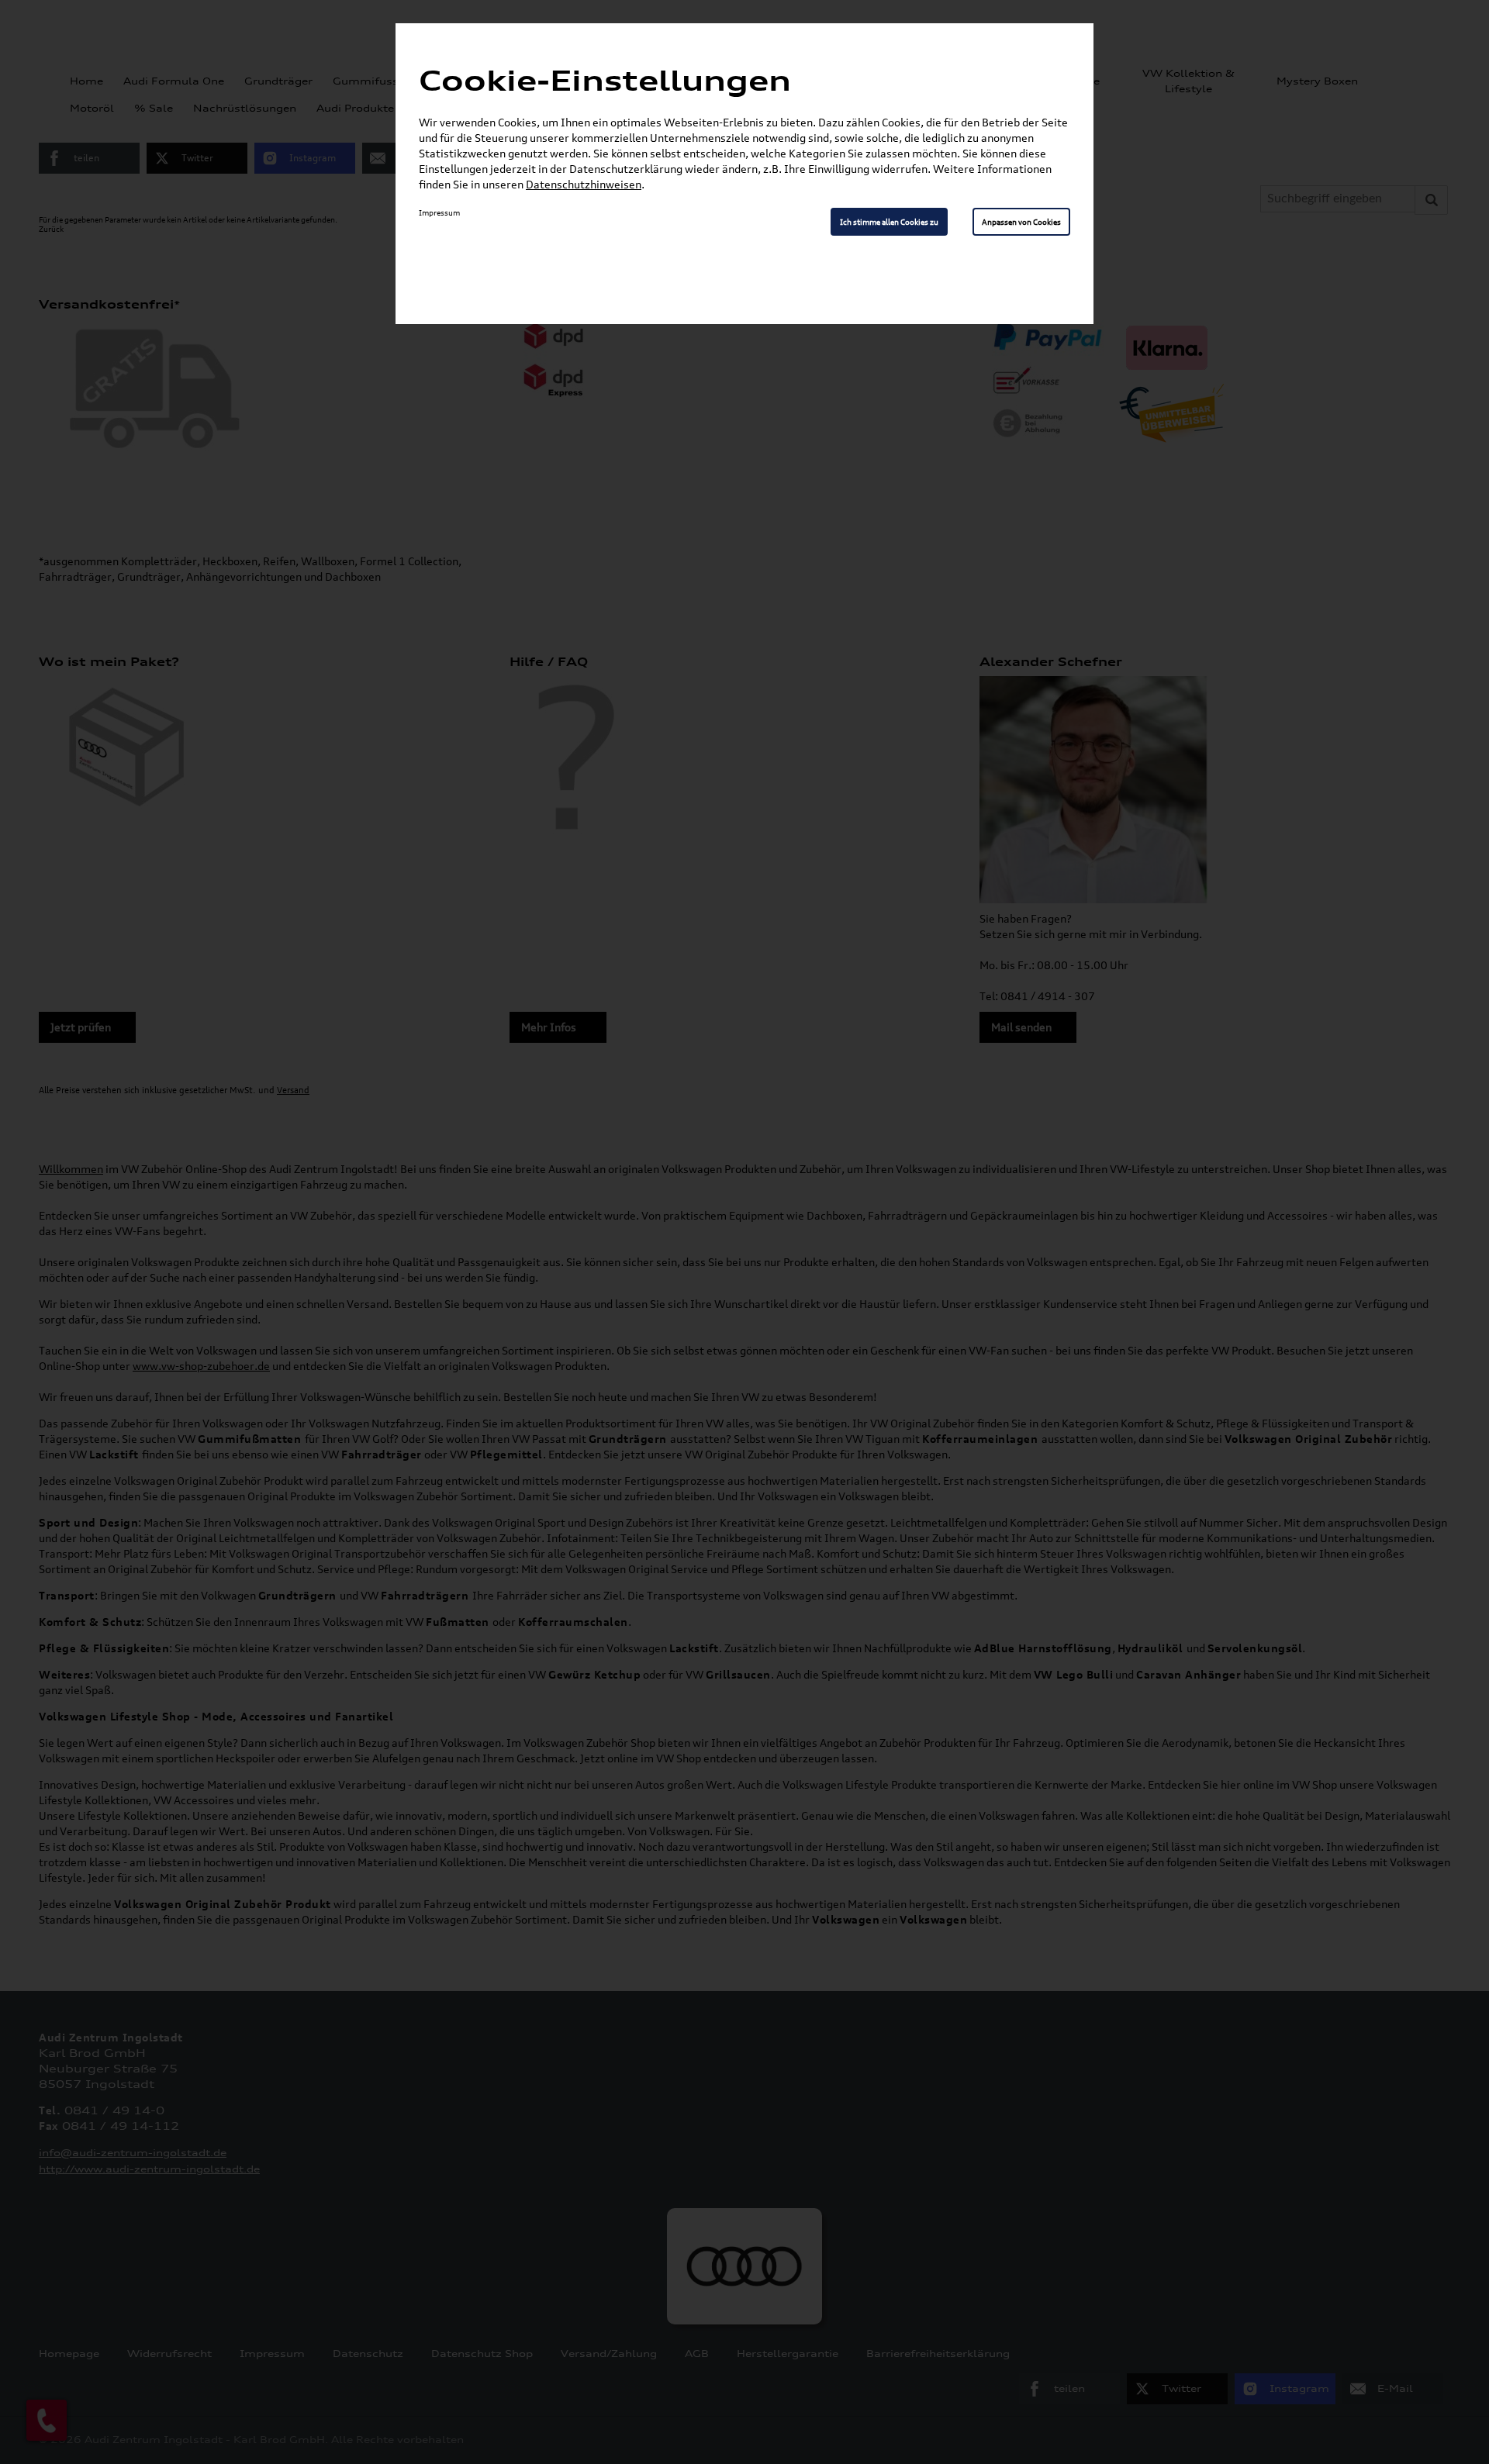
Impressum (439, 212)
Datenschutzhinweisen (584, 184)
